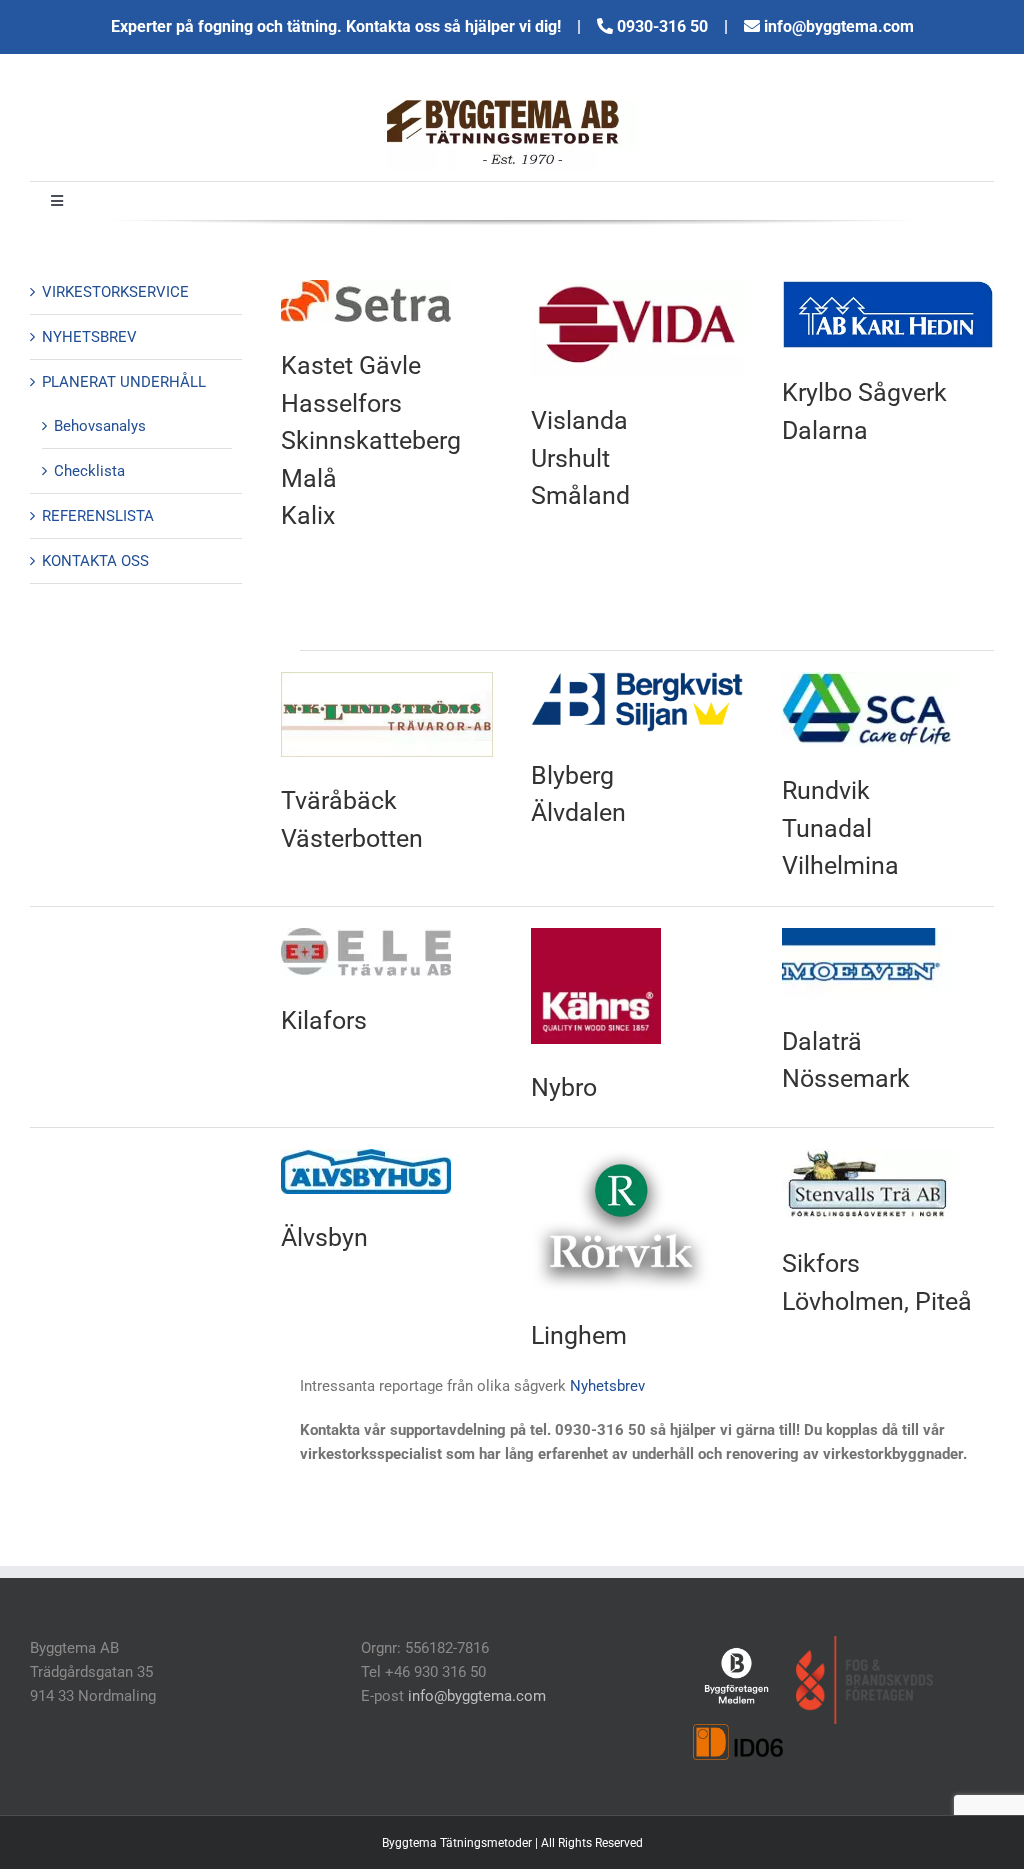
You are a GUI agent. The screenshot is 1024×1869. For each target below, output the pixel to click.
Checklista (89, 471)
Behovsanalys (100, 426)
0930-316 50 (664, 26)
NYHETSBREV (89, 337)
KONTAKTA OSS (95, 561)
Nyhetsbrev (607, 1386)
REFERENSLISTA (98, 516)
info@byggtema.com (839, 26)
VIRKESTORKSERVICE (115, 292)
